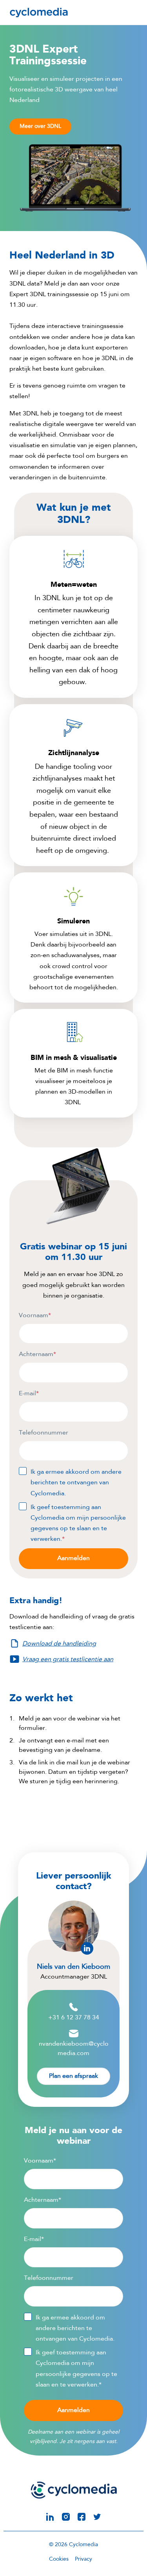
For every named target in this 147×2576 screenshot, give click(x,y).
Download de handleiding (59, 1644)
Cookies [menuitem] (59, 2559)
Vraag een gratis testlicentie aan (68, 1660)
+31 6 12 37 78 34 (74, 2018)
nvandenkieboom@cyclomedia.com (74, 2049)
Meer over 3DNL (40, 126)
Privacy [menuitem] (83, 2559)
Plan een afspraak (73, 2076)
